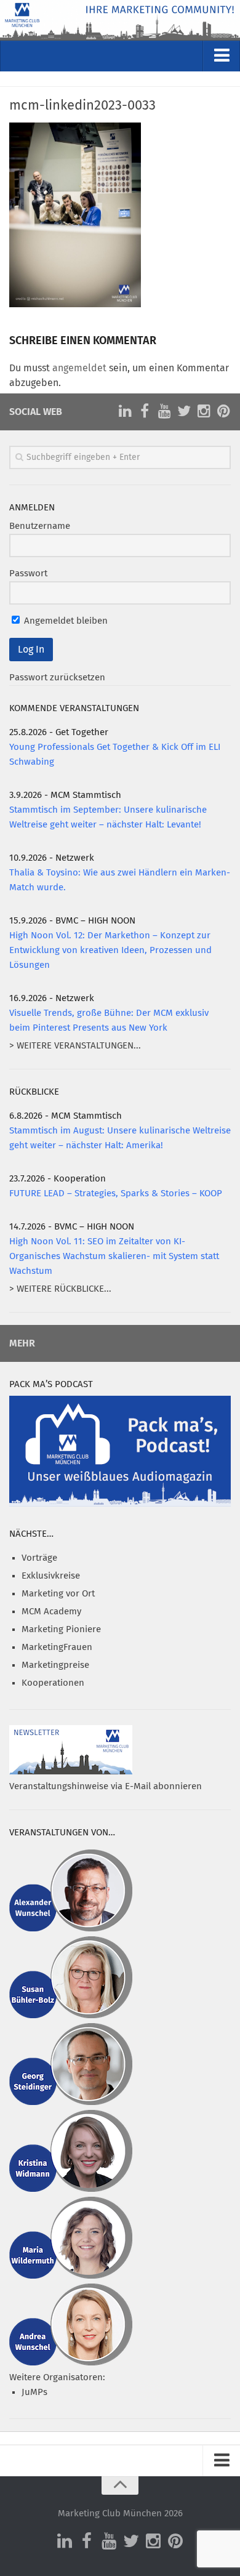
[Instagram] (204, 411)
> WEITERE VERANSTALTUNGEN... (75, 1046)
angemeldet (79, 368)
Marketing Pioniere (61, 1629)
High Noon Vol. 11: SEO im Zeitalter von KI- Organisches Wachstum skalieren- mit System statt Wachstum (114, 1256)
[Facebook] (145, 411)
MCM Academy (51, 1612)
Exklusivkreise (51, 1576)
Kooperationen (53, 1683)
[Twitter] (184, 411)
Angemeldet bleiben (65, 621)
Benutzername (40, 526)
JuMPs (34, 2392)
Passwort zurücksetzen (57, 678)
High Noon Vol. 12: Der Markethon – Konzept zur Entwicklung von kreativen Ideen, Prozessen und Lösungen (110, 950)
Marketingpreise (55, 1665)
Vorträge (39, 1558)
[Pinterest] (223, 411)
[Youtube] (164, 411)
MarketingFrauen (57, 1647)
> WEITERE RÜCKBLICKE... (60, 1289)
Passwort (28, 574)
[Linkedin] (125, 411)
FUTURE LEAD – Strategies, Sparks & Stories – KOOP (116, 1193)
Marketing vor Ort (58, 1594)
